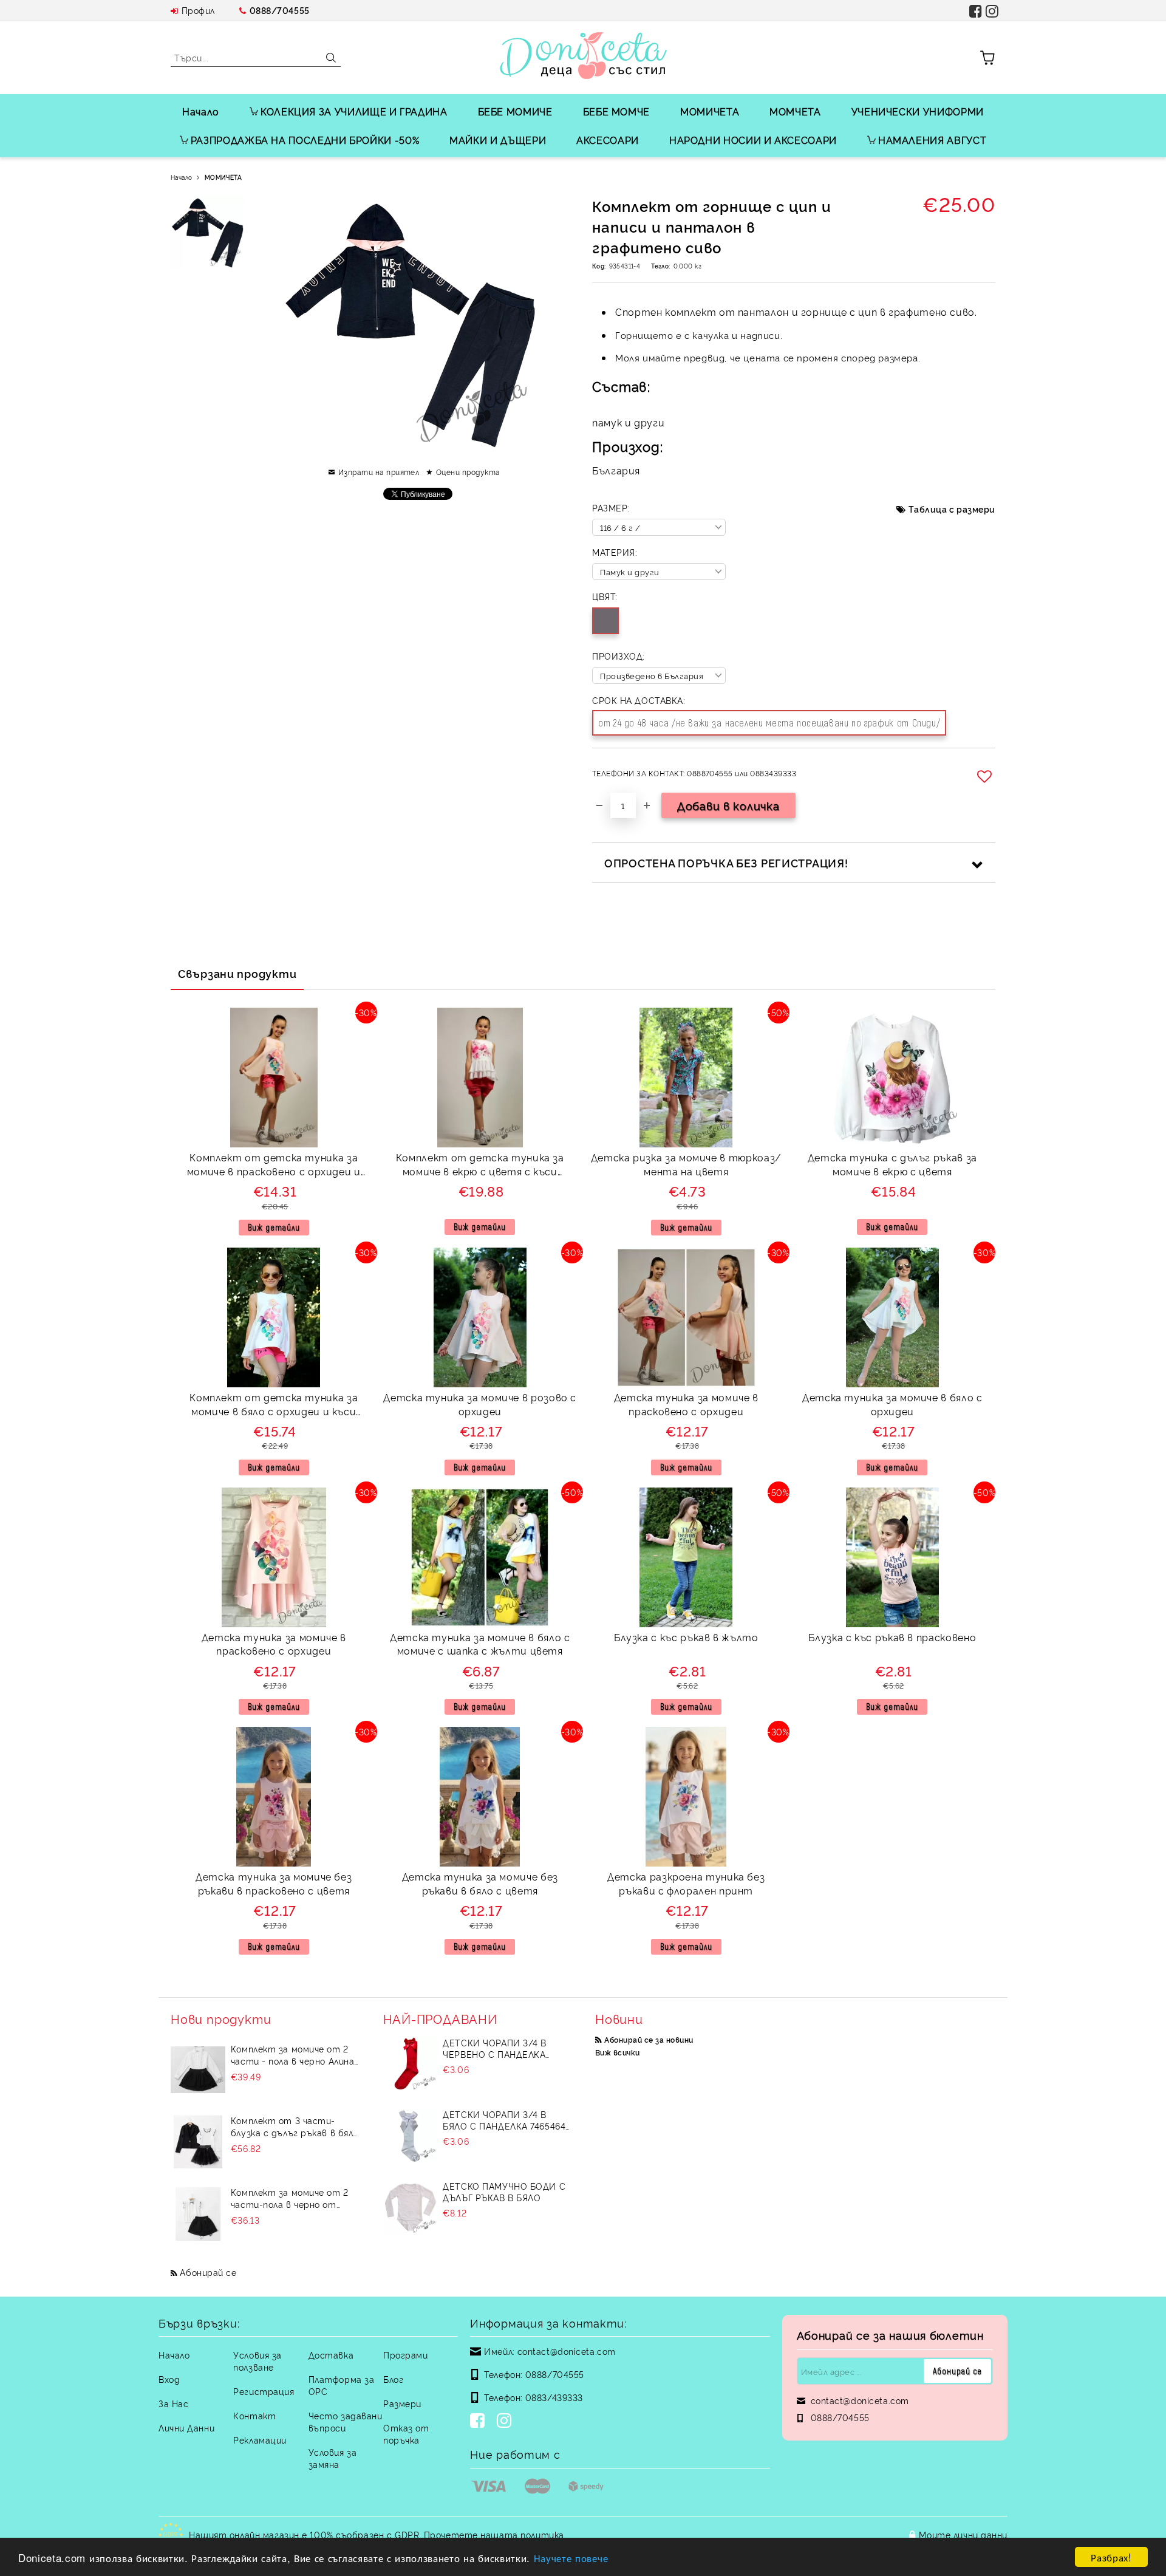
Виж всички (618, 2052)
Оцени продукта (468, 472)
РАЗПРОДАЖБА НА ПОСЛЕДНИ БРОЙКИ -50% (305, 140)
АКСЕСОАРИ (608, 140)
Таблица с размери (952, 509)
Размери (402, 2403)
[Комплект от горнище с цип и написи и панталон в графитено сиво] (207, 233)
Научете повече (571, 2557)
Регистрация (264, 2391)
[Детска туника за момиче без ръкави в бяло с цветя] (480, 1797)
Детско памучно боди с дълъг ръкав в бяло (504, 2192)
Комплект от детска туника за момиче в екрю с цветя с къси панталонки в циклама (480, 1166)
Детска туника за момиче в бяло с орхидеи (892, 1404)
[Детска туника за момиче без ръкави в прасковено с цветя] (274, 1797)
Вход (169, 2379)
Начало (201, 111)
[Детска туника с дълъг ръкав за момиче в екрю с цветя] (892, 1078)
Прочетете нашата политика (494, 2534)
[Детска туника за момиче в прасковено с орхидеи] (686, 1317)
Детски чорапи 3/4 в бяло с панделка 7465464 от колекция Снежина (504, 2120)
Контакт (254, 2415)
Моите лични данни (963, 2534)
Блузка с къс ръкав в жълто (686, 1637)
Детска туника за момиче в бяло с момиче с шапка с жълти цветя (480, 1644)
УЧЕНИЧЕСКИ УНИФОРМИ (918, 111)
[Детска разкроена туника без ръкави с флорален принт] (686, 1797)
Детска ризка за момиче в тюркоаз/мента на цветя (686, 1164)
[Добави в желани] (986, 776)
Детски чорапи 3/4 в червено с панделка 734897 (495, 2048)
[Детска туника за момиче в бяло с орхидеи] (892, 1317)
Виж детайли (274, 1227)
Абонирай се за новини (649, 2039)
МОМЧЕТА (795, 111)
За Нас (173, 2403)
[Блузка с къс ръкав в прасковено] (892, 1557)
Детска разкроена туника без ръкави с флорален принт (686, 1883)
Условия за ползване (257, 2361)
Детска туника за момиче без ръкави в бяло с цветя (480, 1883)
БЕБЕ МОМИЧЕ (515, 111)
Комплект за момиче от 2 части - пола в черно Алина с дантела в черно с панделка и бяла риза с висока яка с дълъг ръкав (293, 2055)
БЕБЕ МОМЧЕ (616, 111)
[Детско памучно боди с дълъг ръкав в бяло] (411, 2207)
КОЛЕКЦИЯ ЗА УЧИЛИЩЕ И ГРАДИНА (354, 111)
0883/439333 (554, 2397)
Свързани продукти (237, 973)
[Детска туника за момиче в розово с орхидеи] (480, 1317)
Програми (405, 2355)
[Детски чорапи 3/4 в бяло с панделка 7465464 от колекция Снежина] (411, 2136)
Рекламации (260, 2440)
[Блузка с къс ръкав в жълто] (686, 1557)
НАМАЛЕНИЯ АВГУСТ (932, 140)
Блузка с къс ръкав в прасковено (892, 1637)
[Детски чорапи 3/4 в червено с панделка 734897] (411, 2064)
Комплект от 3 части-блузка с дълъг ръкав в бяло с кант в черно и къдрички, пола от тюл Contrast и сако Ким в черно (295, 2127)
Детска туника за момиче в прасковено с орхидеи (686, 1404)
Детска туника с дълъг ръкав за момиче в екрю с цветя (892, 1164)
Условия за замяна (333, 2458)
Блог (393, 2379)
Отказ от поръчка (406, 2434)
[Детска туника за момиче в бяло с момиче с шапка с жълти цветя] (480, 1557)
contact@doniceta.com (567, 2351)
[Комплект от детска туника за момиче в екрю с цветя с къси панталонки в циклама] (480, 1078)
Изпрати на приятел (379, 472)
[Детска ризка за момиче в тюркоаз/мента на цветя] (686, 1078)
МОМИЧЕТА (710, 111)
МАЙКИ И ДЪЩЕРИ (498, 140)
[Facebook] (480, 2422)
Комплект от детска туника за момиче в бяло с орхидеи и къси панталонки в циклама (274, 1406)
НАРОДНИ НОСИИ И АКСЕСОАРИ (753, 140)
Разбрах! (1111, 2557)
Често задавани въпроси (346, 2421)
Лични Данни (186, 2427)
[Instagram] (506, 2422)
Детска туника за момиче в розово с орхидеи (480, 1404)
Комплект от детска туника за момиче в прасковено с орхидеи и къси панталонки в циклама (274, 1166)
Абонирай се (208, 2272)
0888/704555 (280, 10)
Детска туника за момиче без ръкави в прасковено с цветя (274, 1883)
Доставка (331, 2355)
